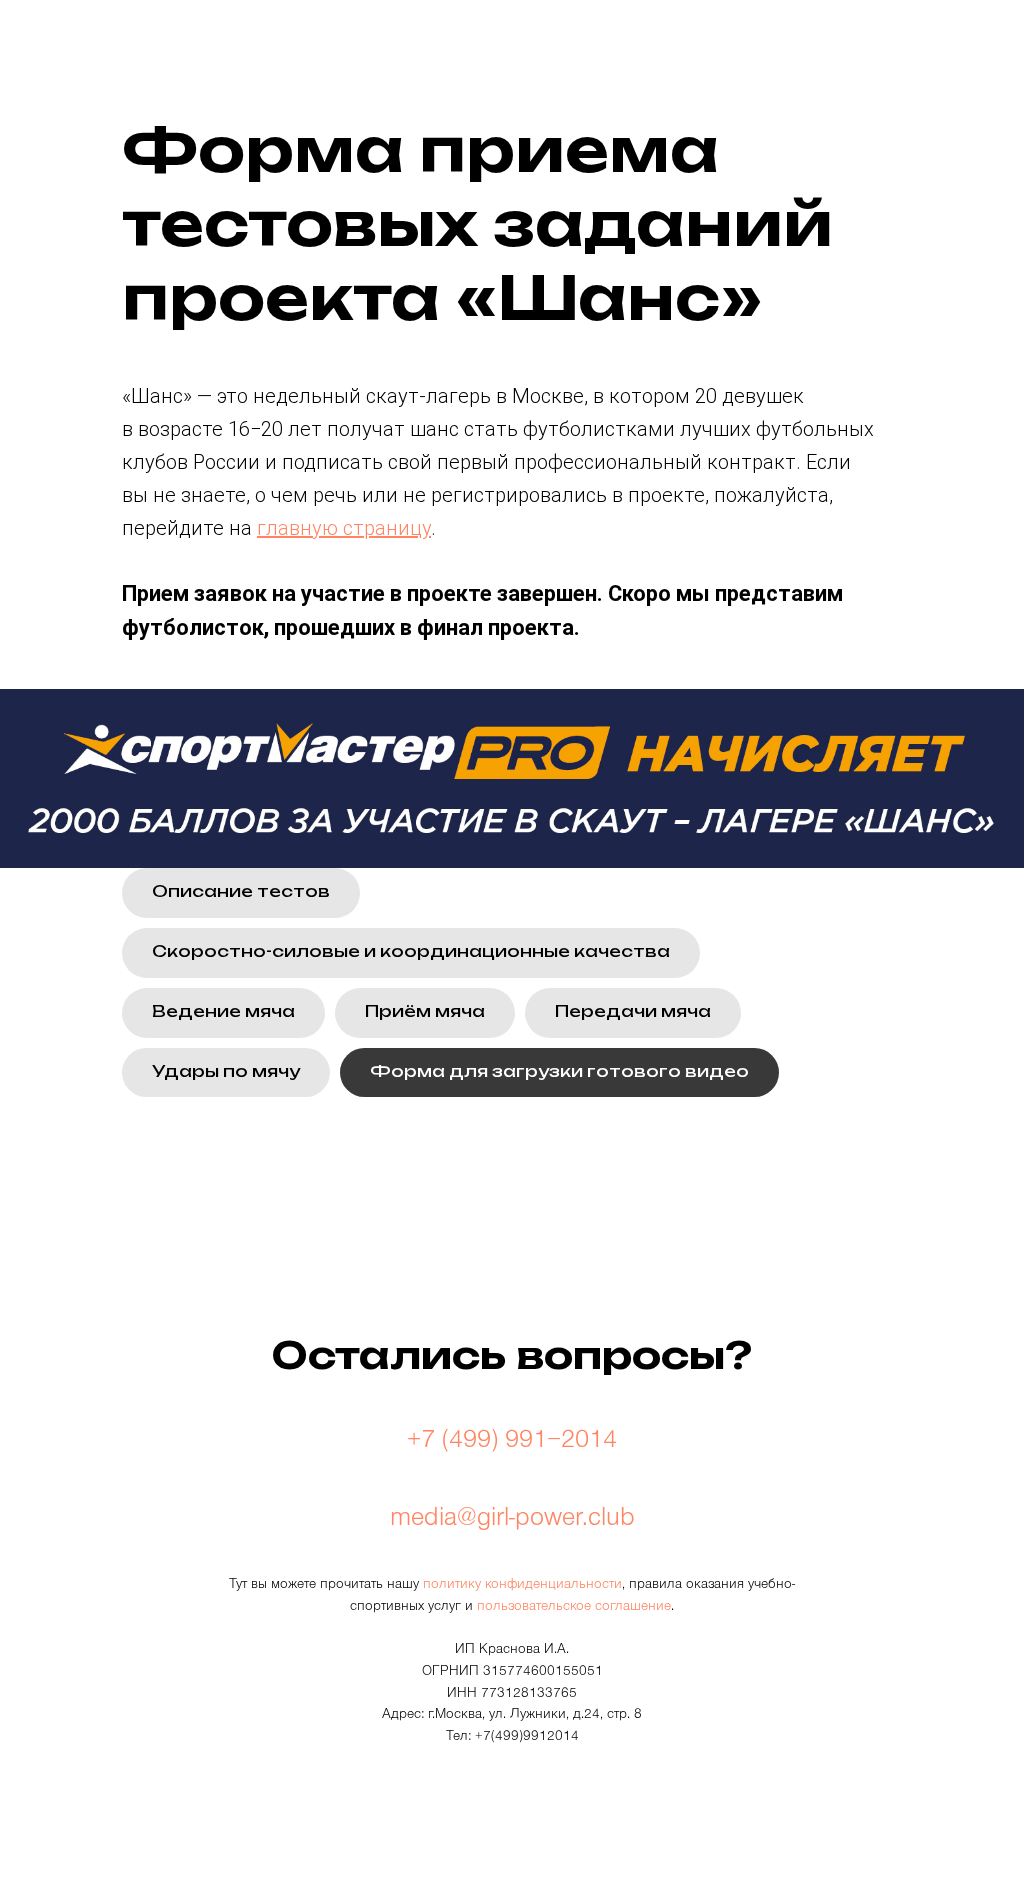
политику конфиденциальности (522, 1586)
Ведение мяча (223, 1011)
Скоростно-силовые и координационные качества (411, 951)
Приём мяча (425, 1011)
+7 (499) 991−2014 (512, 1443)
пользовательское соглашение (574, 1608)
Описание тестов (241, 891)
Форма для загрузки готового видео (559, 1071)
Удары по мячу (226, 1071)
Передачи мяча (633, 1011)
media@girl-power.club (512, 1521)
